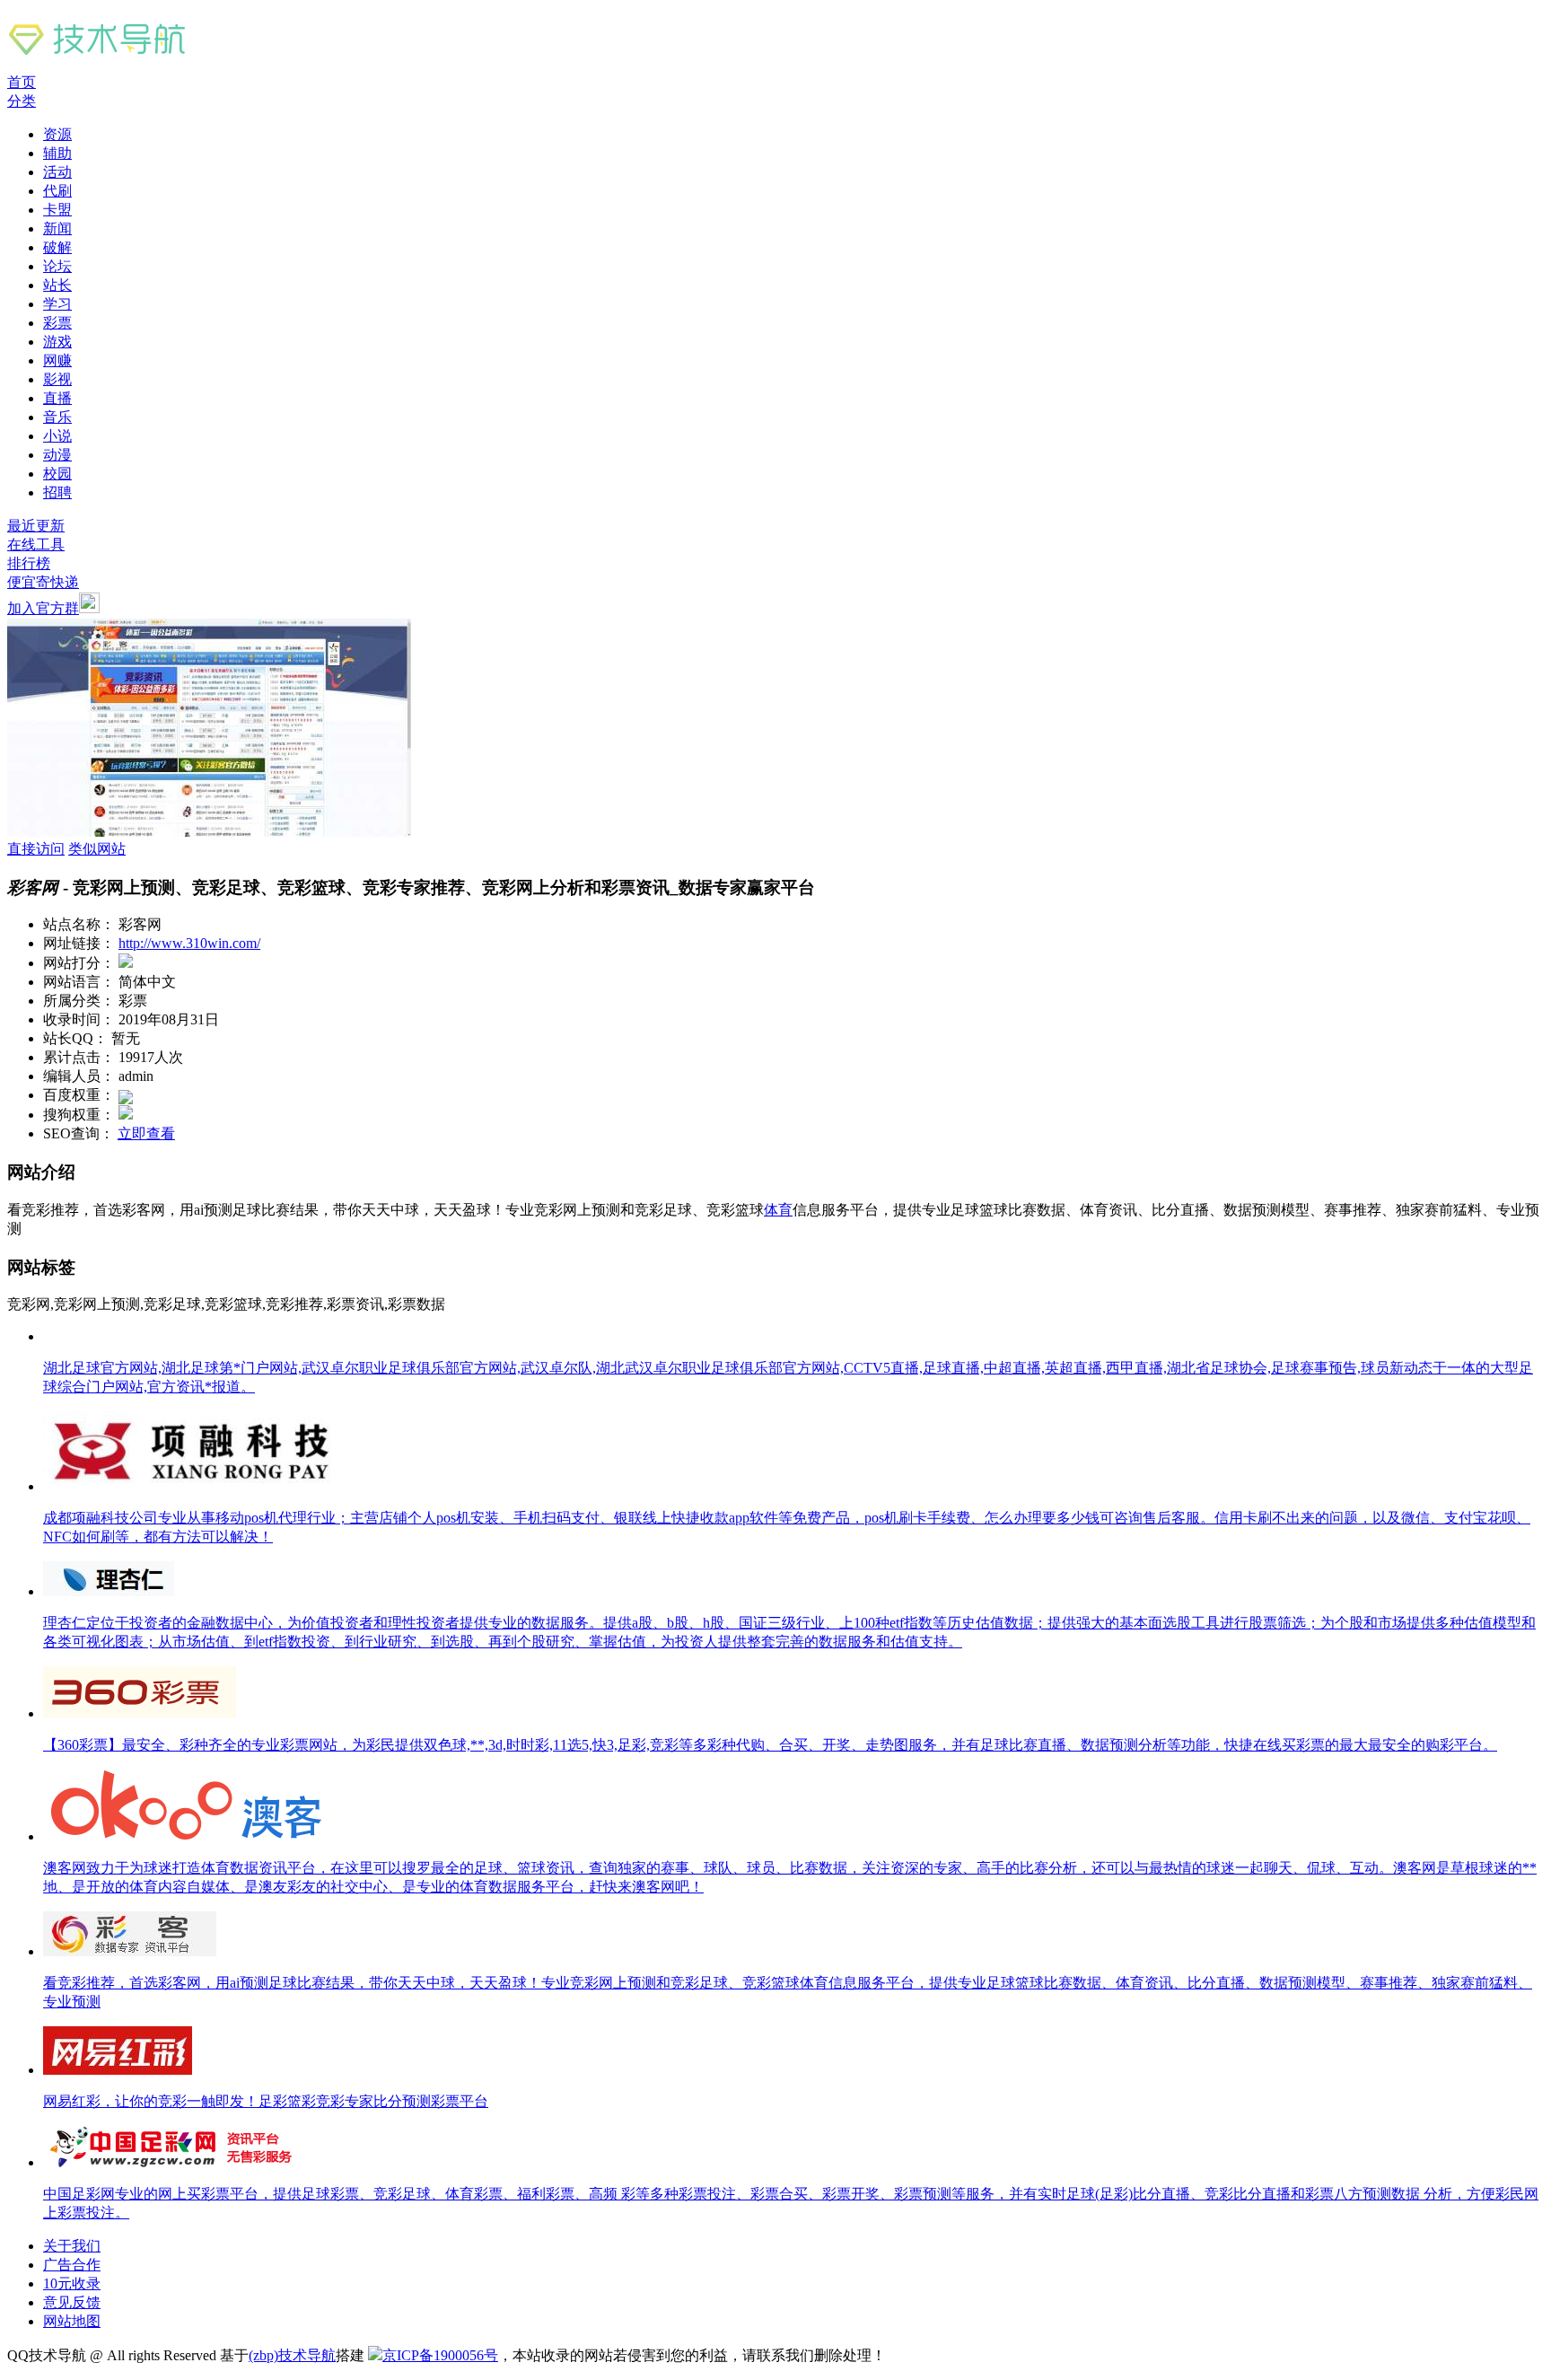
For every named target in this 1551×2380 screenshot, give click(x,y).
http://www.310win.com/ (189, 943)
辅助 (57, 153)
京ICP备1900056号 (440, 2355)
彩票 (57, 323)
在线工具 (36, 545)
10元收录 (72, 2283)
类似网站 (97, 849)
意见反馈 (72, 2302)
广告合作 (72, 2265)
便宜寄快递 (43, 582)
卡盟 (57, 210)
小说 (57, 436)
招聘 (57, 492)
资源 (57, 134)
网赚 (57, 360)
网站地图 (72, 2321)
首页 (22, 82)
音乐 (57, 417)
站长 (57, 285)
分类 (22, 101)
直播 (57, 398)
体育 (778, 1210)
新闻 (57, 228)
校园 (57, 474)
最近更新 (36, 526)
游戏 (57, 342)
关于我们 (72, 2246)
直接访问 (36, 849)
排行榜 (29, 563)
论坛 (57, 266)
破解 (57, 247)
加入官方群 (43, 608)
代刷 (57, 191)
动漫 (57, 455)
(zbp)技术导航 (292, 2355)
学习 (57, 304)
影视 (57, 379)
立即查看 (146, 1133)
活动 (57, 172)
